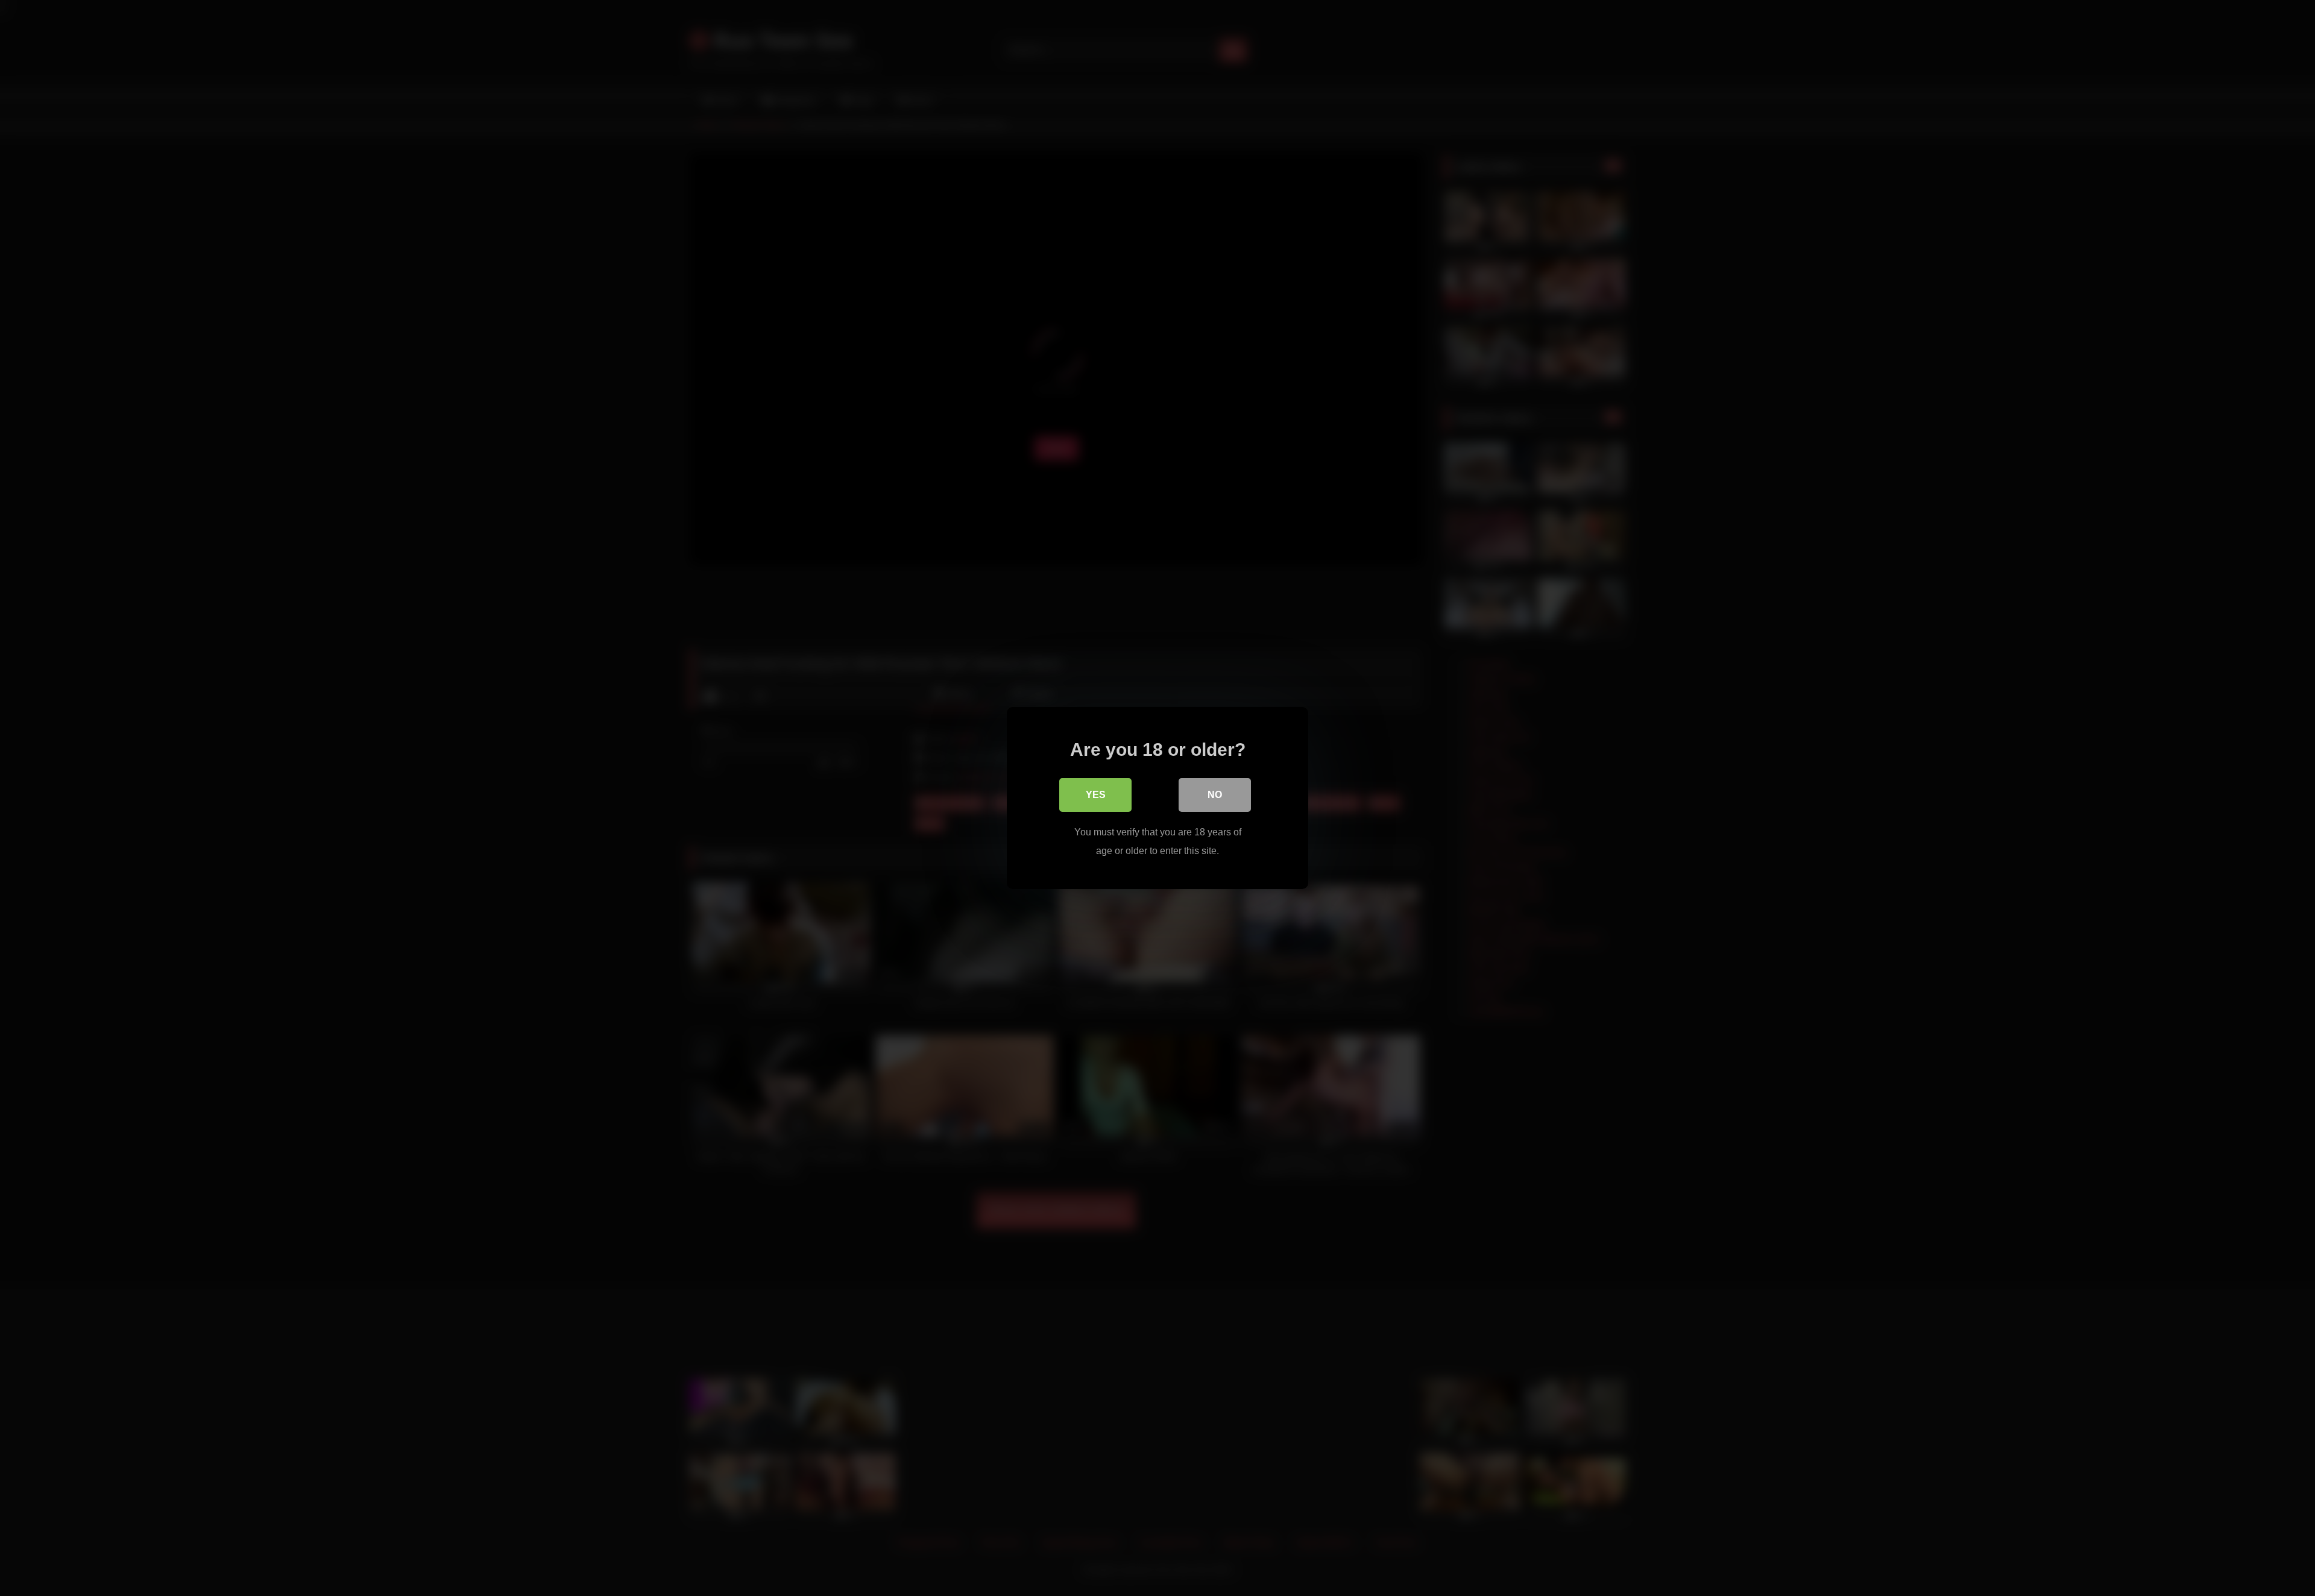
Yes (1096, 795)
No (1215, 795)
